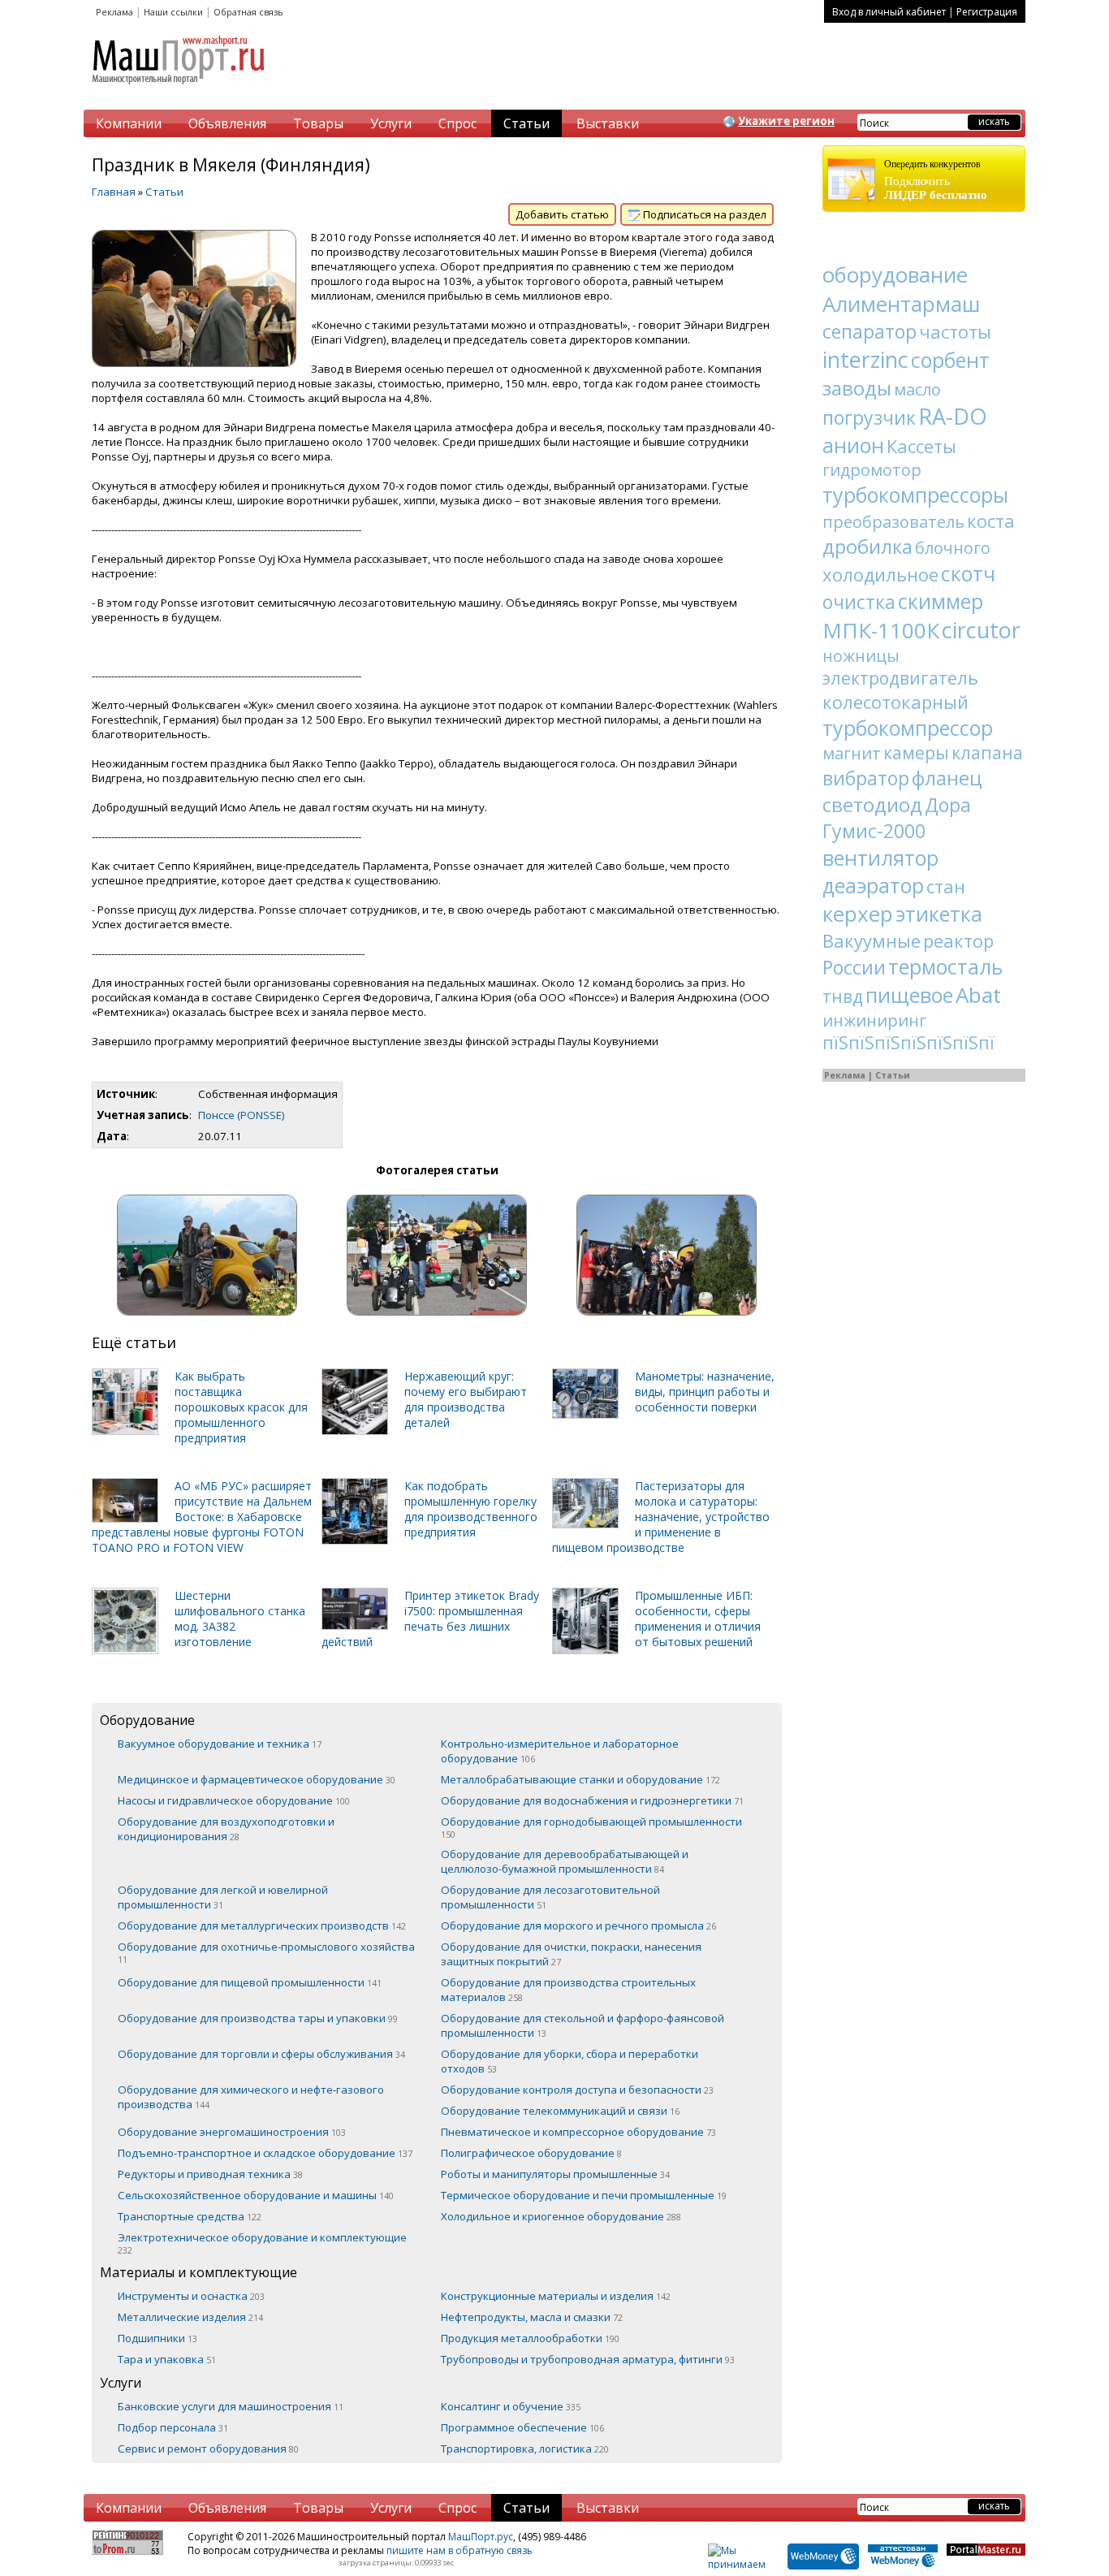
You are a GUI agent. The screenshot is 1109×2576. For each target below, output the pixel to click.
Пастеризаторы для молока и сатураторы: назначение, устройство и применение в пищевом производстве (661, 1517)
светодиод (872, 804)
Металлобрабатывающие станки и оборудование (580, 1779)
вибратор (866, 778)
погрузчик (869, 417)
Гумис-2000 (874, 831)
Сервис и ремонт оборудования (208, 2448)
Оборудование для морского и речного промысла (578, 1926)
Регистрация (987, 12)
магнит (852, 753)
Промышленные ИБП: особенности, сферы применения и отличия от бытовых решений (698, 1619)
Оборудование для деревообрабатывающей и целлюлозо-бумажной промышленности (565, 1861)
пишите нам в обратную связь (460, 2550)
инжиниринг (874, 1020)
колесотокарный (895, 702)
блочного (953, 548)
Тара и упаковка (167, 2359)
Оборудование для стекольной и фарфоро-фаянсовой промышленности (583, 2025)
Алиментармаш (901, 304)
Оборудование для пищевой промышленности (250, 1982)
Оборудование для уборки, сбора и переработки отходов (570, 2061)
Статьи (526, 123)
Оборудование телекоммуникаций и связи (560, 2111)
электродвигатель (900, 678)
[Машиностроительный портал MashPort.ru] (179, 91)
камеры (916, 753)
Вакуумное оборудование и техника (220, 1744)
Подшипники (158, 2338)
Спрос (457, 123)
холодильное (880, 574)
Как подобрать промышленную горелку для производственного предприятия (471, 1509)
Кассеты (921, 446)
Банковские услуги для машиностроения (231, 2406)
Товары (318, 123)
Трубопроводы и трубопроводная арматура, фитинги (588, 2359)
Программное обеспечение (522, 2427)
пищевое (909, 995)
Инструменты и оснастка (191, 2296)
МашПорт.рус (481, 2537)
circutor (981, 630)
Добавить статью (562, 214)
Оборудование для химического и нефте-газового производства (251, 2097)
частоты (955, 331)
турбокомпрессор (908, 728)
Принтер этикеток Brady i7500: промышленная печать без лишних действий (430, 1619)
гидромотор (872, 470)
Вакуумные (872, 940)
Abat (978, 995)
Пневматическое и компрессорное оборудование (578, 2132)
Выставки (608, 123)
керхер (858, 914)
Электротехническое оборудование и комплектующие (262, 2243)
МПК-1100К (881, 630)
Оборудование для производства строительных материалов (568, 1990)
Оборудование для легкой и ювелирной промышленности (223, 1897)
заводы (857, 388)
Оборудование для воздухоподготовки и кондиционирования (226, 1829)
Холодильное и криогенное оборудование (561, 2216)
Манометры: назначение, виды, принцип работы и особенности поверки (705, 1392)
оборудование (895, 274)
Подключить (936, 180)
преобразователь (893, 522)
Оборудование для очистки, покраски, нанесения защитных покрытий (571, 1954)
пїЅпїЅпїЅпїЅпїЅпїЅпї (908, 1043)
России (854, 967)
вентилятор (880, 858)
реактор (958, 940)
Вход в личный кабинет (889, 12)
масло (917, 389)
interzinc (865, 359)
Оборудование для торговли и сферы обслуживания (261, 2054)
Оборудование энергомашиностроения (232, 2132)
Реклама (114, 12)
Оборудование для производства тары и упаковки (258, 2018)
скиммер (941, 601)
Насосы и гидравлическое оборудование (234, 1800)
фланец (947, 778)
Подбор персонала (173, 2427)
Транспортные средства (190, 2216)
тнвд (843, 996)
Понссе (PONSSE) (242, 1115)
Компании (129, 123)
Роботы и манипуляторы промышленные (555, 2174)
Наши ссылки (173, 12)
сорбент (950, 360)
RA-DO (953, 416)
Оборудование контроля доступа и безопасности (577, 2090)
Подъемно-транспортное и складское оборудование (265, 2153)
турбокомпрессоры (915, 495)
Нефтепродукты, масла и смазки (532, 2317)
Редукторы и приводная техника (210, 2174)
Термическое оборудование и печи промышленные (584, 2195)
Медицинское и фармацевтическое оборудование (257, 1779)
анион (853, 445)
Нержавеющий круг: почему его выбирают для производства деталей (466, 1399)
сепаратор (870, 331)
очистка (859, 602)
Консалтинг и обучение (511, 2406)
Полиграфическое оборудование (531, 2153)
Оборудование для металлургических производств (262, 1926)
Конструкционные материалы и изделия (556, 2296)
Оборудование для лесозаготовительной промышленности (550, 1897)
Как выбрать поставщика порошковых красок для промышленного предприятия (241, 1407)
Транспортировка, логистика (525, 2448)
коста (991, 521)
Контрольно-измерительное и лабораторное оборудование (560, 1751)
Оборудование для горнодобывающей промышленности (591, 1827)
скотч (968, 573)
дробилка (867, 546)
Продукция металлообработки (530, 2338)
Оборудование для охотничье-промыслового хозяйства (266, 1952)
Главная (114, 192)
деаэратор (873, 885)
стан (946, 886)
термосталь (945, 966)
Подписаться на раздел (703, 214)
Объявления (227, 123)
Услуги (391, 123)
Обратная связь (248, 12)
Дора (948, 805)
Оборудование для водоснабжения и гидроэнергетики (592, 1800)
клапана (987, 753)
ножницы (861, 656)
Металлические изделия (190, 2317)
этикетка (939, 914)
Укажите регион (786, 121)
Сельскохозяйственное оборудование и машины (256, 2195)
